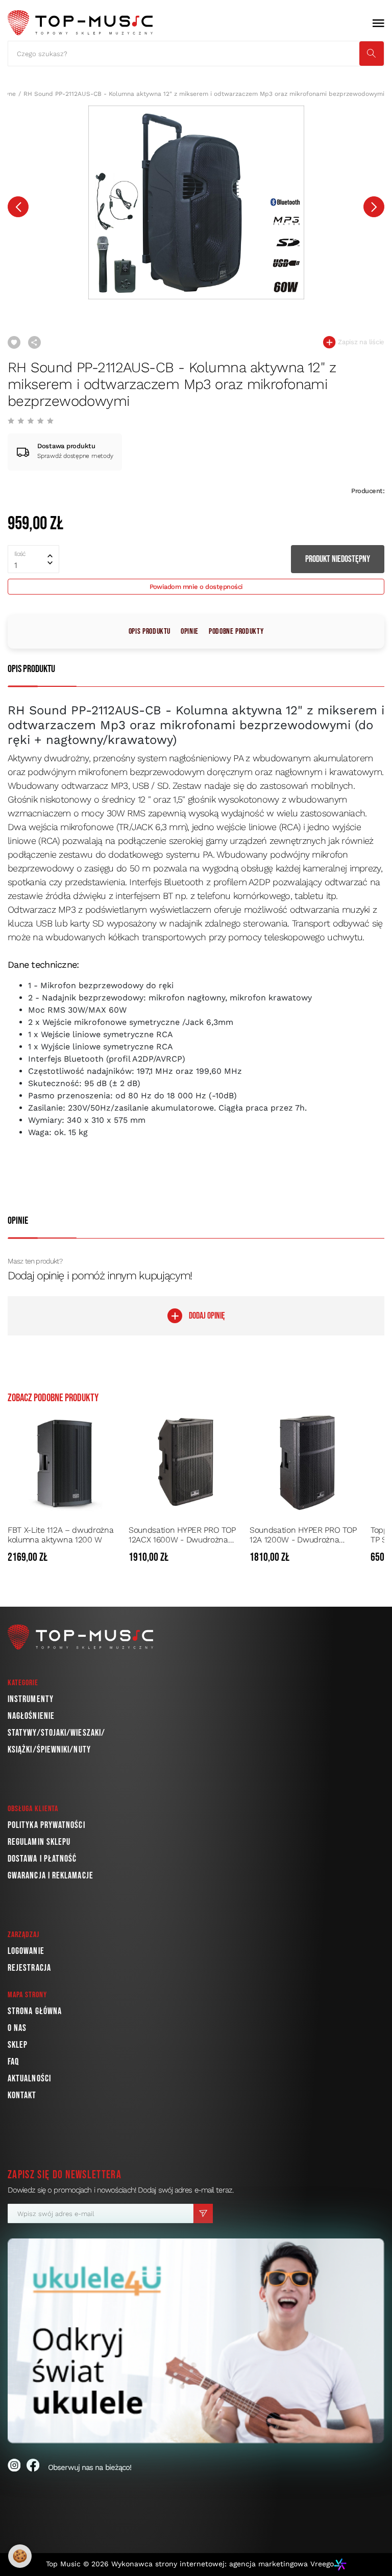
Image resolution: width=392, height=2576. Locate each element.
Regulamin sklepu (39, 1842)
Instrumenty (31, 1699)
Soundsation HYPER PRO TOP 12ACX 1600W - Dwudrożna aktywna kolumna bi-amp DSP (185, 1535)
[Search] (372, 54)
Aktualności (29, 2079)
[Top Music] (80, 23)
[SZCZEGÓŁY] (113, 1558)
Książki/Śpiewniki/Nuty (49, 1750)
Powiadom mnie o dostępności (196, 587)
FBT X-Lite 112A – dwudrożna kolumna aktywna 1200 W (60, 1535)
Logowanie (26, 1951)
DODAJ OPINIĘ (207, 1316)
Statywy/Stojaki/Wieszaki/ (56, 1733)
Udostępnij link (34, 342)
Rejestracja (29, 1968)
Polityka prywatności (46, 1825)
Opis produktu (150, 632)
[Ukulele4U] (196, 2341)
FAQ (13, 2062)
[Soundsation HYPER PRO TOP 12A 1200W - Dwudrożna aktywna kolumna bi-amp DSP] (307, 1462)
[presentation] (18, 207)
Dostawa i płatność (42, 1859)
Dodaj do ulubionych (14, 342)
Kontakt (22, 2095)
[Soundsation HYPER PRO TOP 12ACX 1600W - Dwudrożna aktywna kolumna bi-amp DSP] (186, 1462)
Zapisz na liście (360, 342)
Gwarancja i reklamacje (51, 1876)
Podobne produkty (236, 632)
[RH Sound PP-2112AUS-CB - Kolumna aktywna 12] (196, 202)
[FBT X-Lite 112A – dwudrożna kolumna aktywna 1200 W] (65, 1462)
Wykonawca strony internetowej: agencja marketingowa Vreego (223, 2564)
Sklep (18, 2045)
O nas (17, 2028)
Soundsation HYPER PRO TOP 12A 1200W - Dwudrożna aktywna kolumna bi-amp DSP (305, 1535)
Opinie (190, 632)
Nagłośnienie (31, 1716)
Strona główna (35, 2011)
